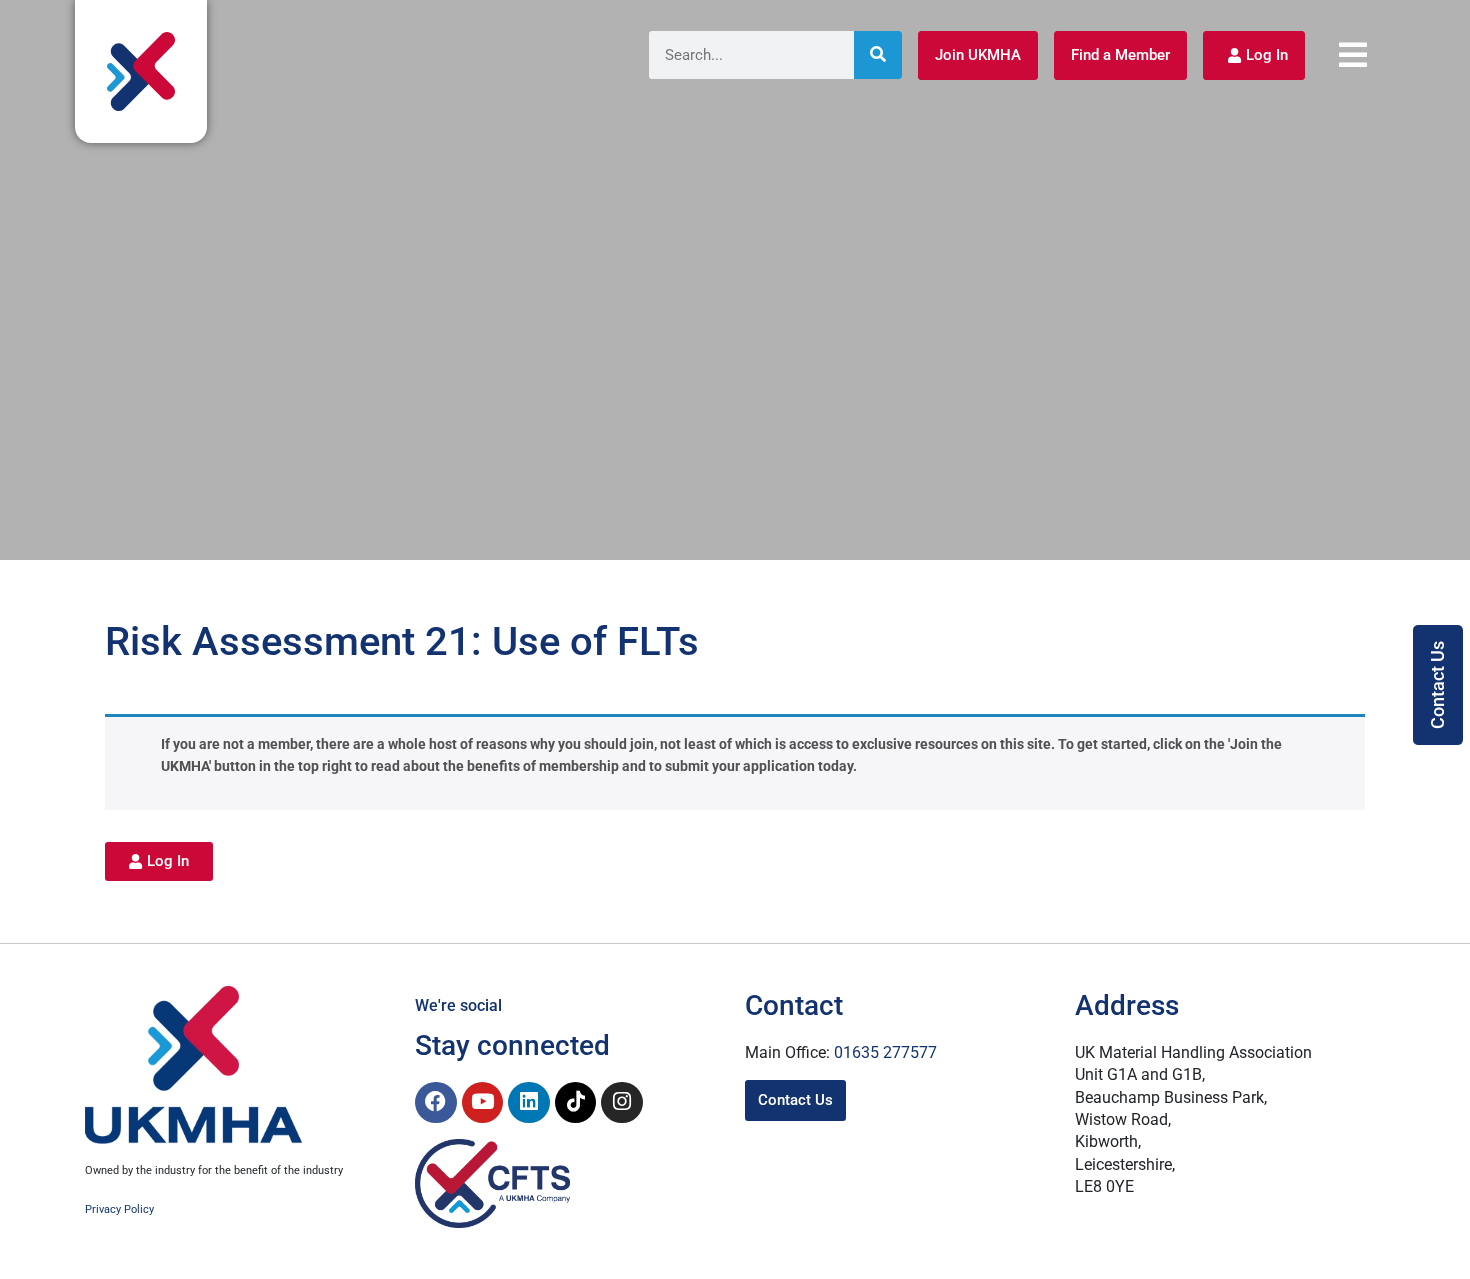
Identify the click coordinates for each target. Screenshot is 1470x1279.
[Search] (878, 55)
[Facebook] (436, 1103)
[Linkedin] (529, 1103)
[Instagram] (622, 1103)
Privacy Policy (119, 1209)
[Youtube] (483, 1103)
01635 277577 (885, 1052)
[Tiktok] (576, 1103)
